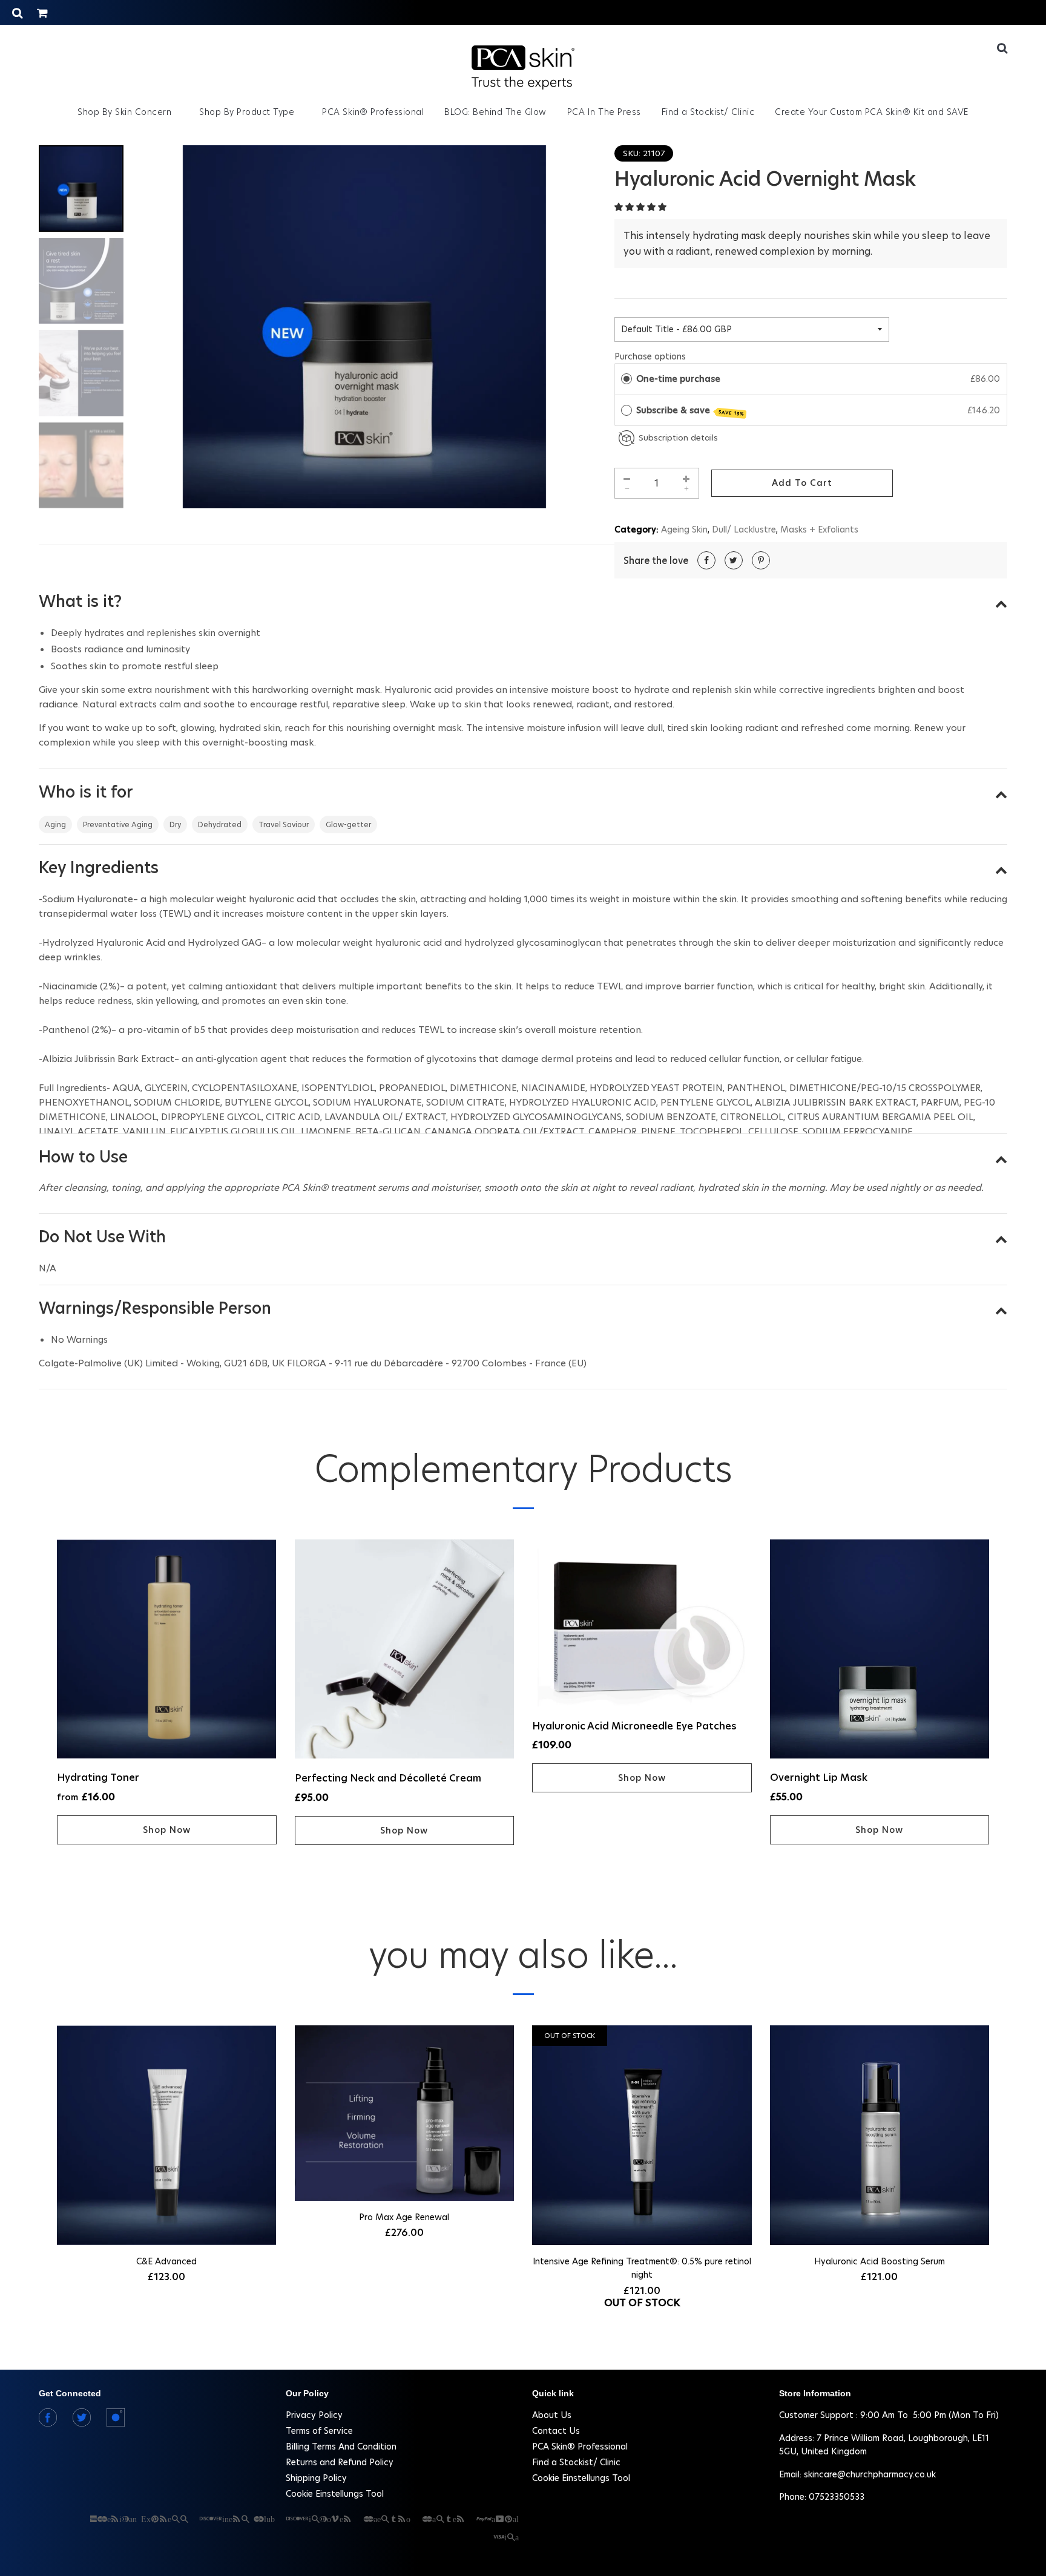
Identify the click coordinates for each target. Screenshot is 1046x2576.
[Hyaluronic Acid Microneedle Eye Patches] (642, 1625)
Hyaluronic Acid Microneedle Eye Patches (634, 1726)
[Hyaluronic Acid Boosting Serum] (880, 2137)
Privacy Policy (314, 2415)
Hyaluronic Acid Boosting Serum (880, 2261)
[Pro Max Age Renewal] (405, 2115)
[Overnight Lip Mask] (880, 1651)
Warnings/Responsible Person (155, 1308)
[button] (642, 207)
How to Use (83, 1157)
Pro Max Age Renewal (404, 2217)
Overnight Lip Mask (819, 1778)
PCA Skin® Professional (373, 112)
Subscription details (678, 438)
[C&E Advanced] (167, 2137)
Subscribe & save (690, 411)
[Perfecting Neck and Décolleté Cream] (405, 1651)
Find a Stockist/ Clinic (708, 112)
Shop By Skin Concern (126, 112)
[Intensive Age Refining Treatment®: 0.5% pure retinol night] (642, 2137)
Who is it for (86, 792)
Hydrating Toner (98, 1778)
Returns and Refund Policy (340, 2462)
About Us (552, 2415)
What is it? (80, 601)
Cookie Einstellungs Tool (335, 2494)
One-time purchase (678, 379)
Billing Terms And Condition (341, 2447)
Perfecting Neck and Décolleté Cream (388, 1778)
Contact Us (556, 2431)
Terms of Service (319, 2431)
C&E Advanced (166, 2261)
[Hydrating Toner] (167, 1651)
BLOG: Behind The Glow (495, 112)
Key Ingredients (99, 868)
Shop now (167, 1830)
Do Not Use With (102, 1237)
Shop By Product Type (248, 112)
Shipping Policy (316, 2478)
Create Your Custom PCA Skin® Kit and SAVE (872, 112)
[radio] (627, 379)
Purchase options (650, 356)
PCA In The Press (604, 112)
